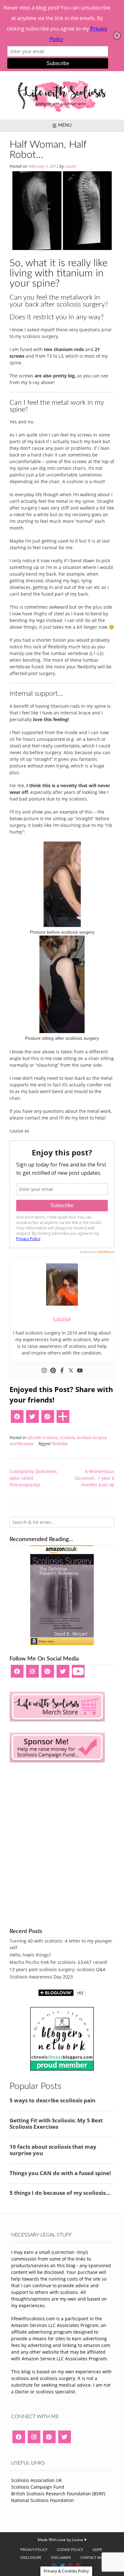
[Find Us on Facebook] (54, 2566)
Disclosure (31, 2557)
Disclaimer (61, 2557)
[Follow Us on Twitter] (62, 2566)
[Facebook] (62, 1371)
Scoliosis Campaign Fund (38, 2487)
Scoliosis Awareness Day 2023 (41, 1977)
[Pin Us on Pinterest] (78, 2566)
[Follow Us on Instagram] (70, 2566)
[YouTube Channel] (78, 1673)
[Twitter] (71, 1371)
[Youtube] (80, 1371)
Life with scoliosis (42, 1438)
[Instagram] (44, 1371)
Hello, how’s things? (30, 1955)
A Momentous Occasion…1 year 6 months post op (95, 1478)
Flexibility (60, 1444)
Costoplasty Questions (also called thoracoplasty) (33, 1478)
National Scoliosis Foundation (43, 2500)
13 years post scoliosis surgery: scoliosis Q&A (58, 1969)
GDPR (97, 2549)
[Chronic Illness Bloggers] (62, 2069)
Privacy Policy (34, 2549)
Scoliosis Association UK (37, 2480)
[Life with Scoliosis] (62, 95)
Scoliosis (67, 1438)
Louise (71, 166)
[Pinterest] (53, 1371)
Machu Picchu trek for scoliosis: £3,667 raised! (59, 1962)
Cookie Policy (70, 2549)
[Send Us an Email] (46, 2566)
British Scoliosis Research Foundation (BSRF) (58, 2494)
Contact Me (91, 2557)
